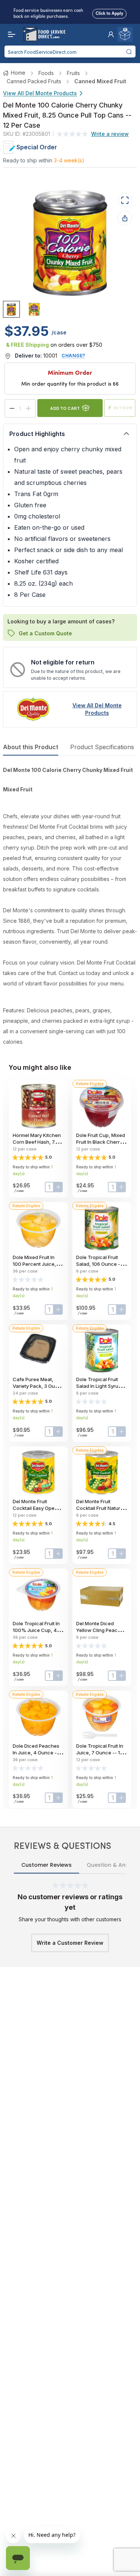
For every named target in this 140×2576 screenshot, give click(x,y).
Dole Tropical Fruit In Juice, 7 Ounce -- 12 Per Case (100, 1753)
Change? (74, 356)
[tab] (11, 309)
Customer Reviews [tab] (46, 1865)
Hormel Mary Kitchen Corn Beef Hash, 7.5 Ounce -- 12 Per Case (38, 1142)
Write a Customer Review (70, 1943)
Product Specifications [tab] (102, 747)
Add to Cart (65, 408)
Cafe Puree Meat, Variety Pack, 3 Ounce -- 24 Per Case (38, 1386)
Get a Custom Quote (45, 633)
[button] (111, 34)
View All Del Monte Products (40, 93)
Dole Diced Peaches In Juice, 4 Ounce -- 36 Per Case (36, 1753)
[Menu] (10, 34)
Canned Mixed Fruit (100, 81)
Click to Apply (109, 12)
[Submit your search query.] (129, 52)
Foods (46, 73)
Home (18, 73)
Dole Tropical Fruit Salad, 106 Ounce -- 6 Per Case (101, 1264)
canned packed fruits (34, 81)
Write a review (110, 134)
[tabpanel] (70, 906)
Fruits (73, 73)
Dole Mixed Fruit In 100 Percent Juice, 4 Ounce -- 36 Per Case (38, 1264)
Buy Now (123, 408)
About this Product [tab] (31, 747)
